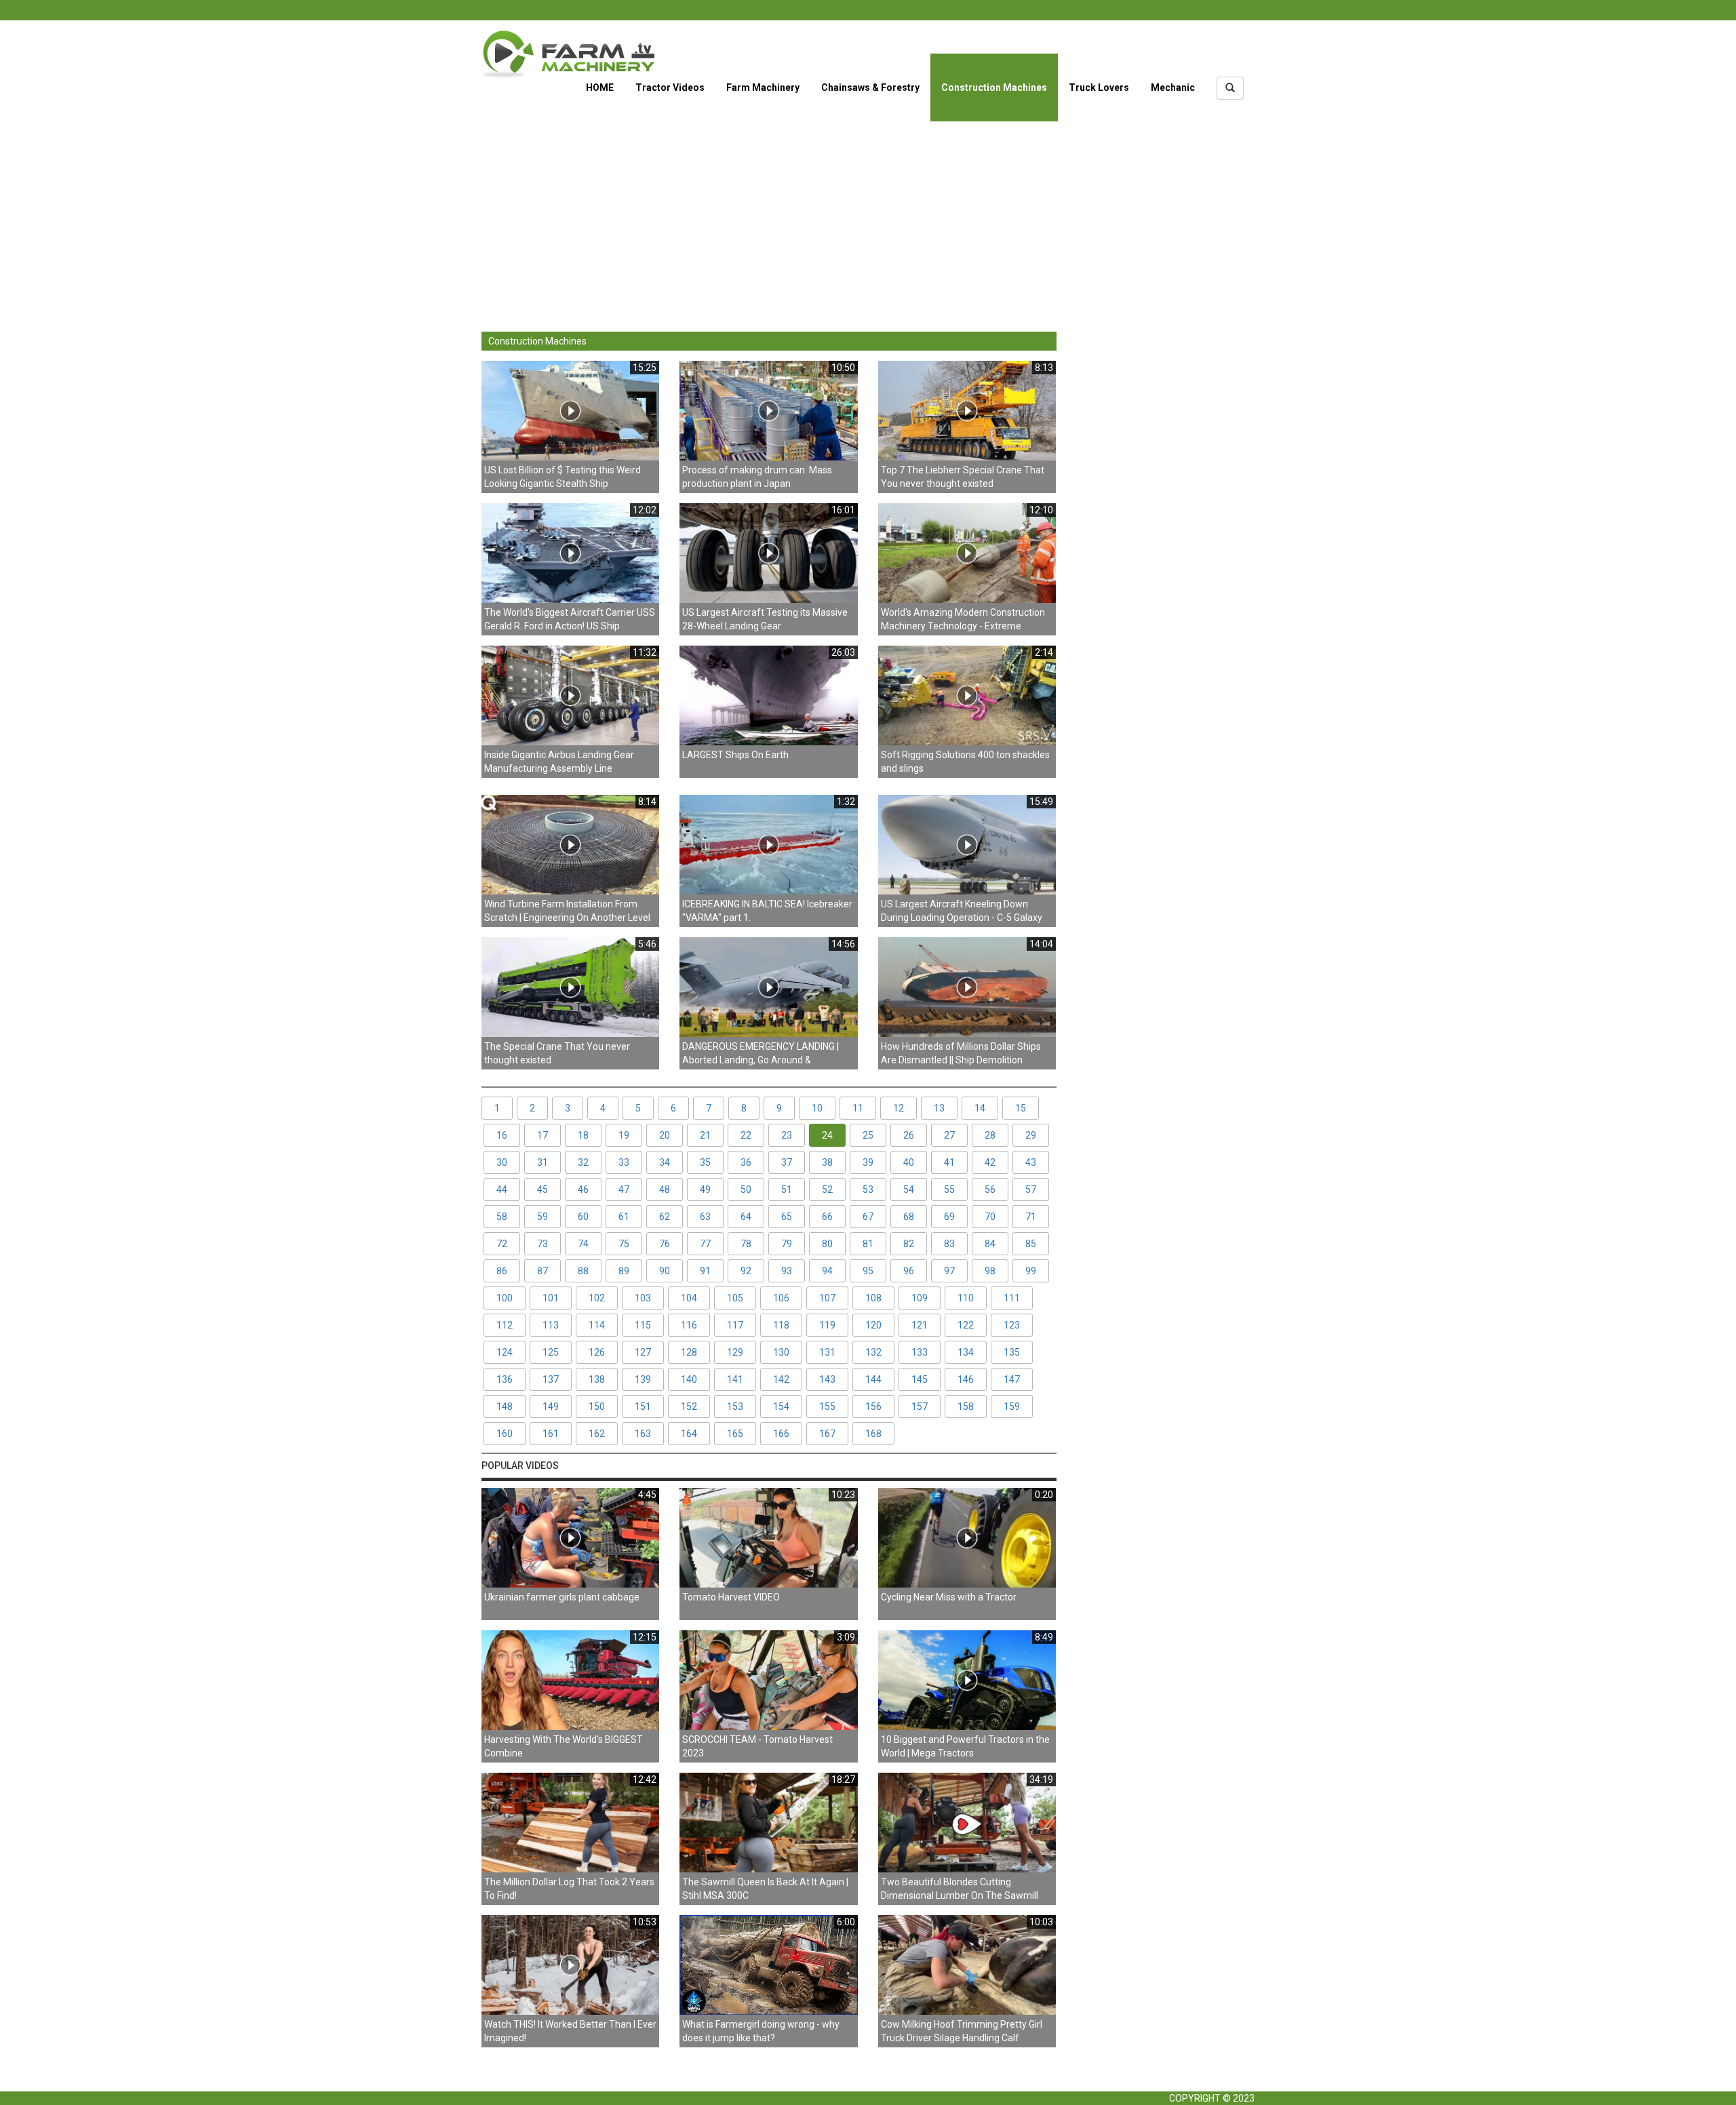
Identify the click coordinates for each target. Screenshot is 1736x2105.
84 (990, 1244)
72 (502, 1244)
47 (624, 1189)
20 (665, 1135)
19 (624, 1135)
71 (1031, 1217)
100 (505, 1298)
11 (858, 1108)
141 (735, 1379)
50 (746, 1189)
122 (966, 1325)
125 (551, 1352)
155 (827, 1406)
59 (542, 1217)
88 (583, 1271)
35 (705, 1162)
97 (949, 1271)
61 (624, 1217)
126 (597, 1352)
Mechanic (1173, 87)
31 (542, 1162)
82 (909, 1244)
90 (665, 1271)
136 (505, 1379)
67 (868, 1217)
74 (583, 1244)
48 (665, 1189)
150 (597, 1406)
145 (920, 1379)
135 (1012, 1352)
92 (746, 1271)
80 (827, 1244)
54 (909, 1189)
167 (827, 1434)
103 (643, 1298)
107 (827, 1298)
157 (920, 1406)
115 (643, 1325)
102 (597, 1298)
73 (542, 1244)
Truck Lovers (1099, 87)
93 (787, 1271)
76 (665, 1244)
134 (966, 1352)
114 (597, 1325)
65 (787, 1217)
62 (665, 1217)
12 (899, 1108)
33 (624, 1162)
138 (597, 1379)
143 (827, 1379)
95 (868, 1271)
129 (735, 1352)
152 (689, 1406)
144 (873, 1379)
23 (787, 1135)
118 (781, 1325)
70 (990, 1217)
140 (689, 1379)
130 (781, 1352)
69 (949, 1217)
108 (873, 1298)
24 (827, 1135)
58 (502, 1217)
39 (868, 1162)
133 (920, 1352)
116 (689, 1325)
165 (735, 1434)
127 (643, 1352)
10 (817, 1108)
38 (827, 1162)
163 (643, 1434)
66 (827, 1217)
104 (689, 1298)
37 (787, 1162)
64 (746, 1217)
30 (502, 1162)
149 (551, 1406)
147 (1012, 1379)
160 (505, 1434)
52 (827, 1189)
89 (624, 1271)
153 (735, 1406)
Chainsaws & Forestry (870, 87)
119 (827, 1325)
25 (868, 1135)
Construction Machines (994, 87)
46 (583, 1189)
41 (949, 1162)
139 (643, 1379)
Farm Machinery (763, 87)
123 (1012, 1325)
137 (551, 1379)
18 (583, 1135)
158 (966, 1406)
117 (735, 1325)
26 (909, 1135)
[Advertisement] (868, 216)
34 (665, 1162)
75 (624, 1244)
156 (873, 1406)
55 (949, 1189)
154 (781, 1406)
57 (1031, 1189)
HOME (600, 87)
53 (868, 1189)
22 (746, 1135)
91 (705, 1271)
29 (1031, 1135)
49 (705, 1189)
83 (949, 1244)
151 (643, 1406)
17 (542, 1135)
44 (502, 1189)
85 (1031, 1244)
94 (827, 1271)
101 (551, 1298)
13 (939, 1108)
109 (920, 1298)
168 (873, 1434)
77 (705, 1244)
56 (990, 1189)
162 (597, 1434)
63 (705, 1217)
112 (505, 1325)
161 (551, 1434)
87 (542, 1271)
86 (502, 1271)
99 (1031, 1271)
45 (542, 1189)
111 (1012, 1298)
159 (1012, 1406)
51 (787, 1189)
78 (746, 1244)
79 (787, 1244)
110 (966, 1298)
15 (1021, 1108)
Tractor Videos (670, 87)
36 (746, 1162)
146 (966, 1379)
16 (502, 1135)
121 (920, 1325)
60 (583, 1217)
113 (551, 1325)
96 (909, 1271)
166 (781, 1434)
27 (949, 1135)
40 (909, 1162)
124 (505, 1352)
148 (505, 1406)
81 (868, 1244)
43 (1031, 1162)
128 (689, 1352)
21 (705, 1135)
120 (873, 1325)
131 (827, 1352)
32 (583, 1162)
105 (735, 1298)
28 (990, 1135)
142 (781, 1379)
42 (990, 1162)
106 (781, 1298)
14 (980, 1108)
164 (689, 1434)
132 (873, 1352)
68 (909, 1217)
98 (990, 1271)
